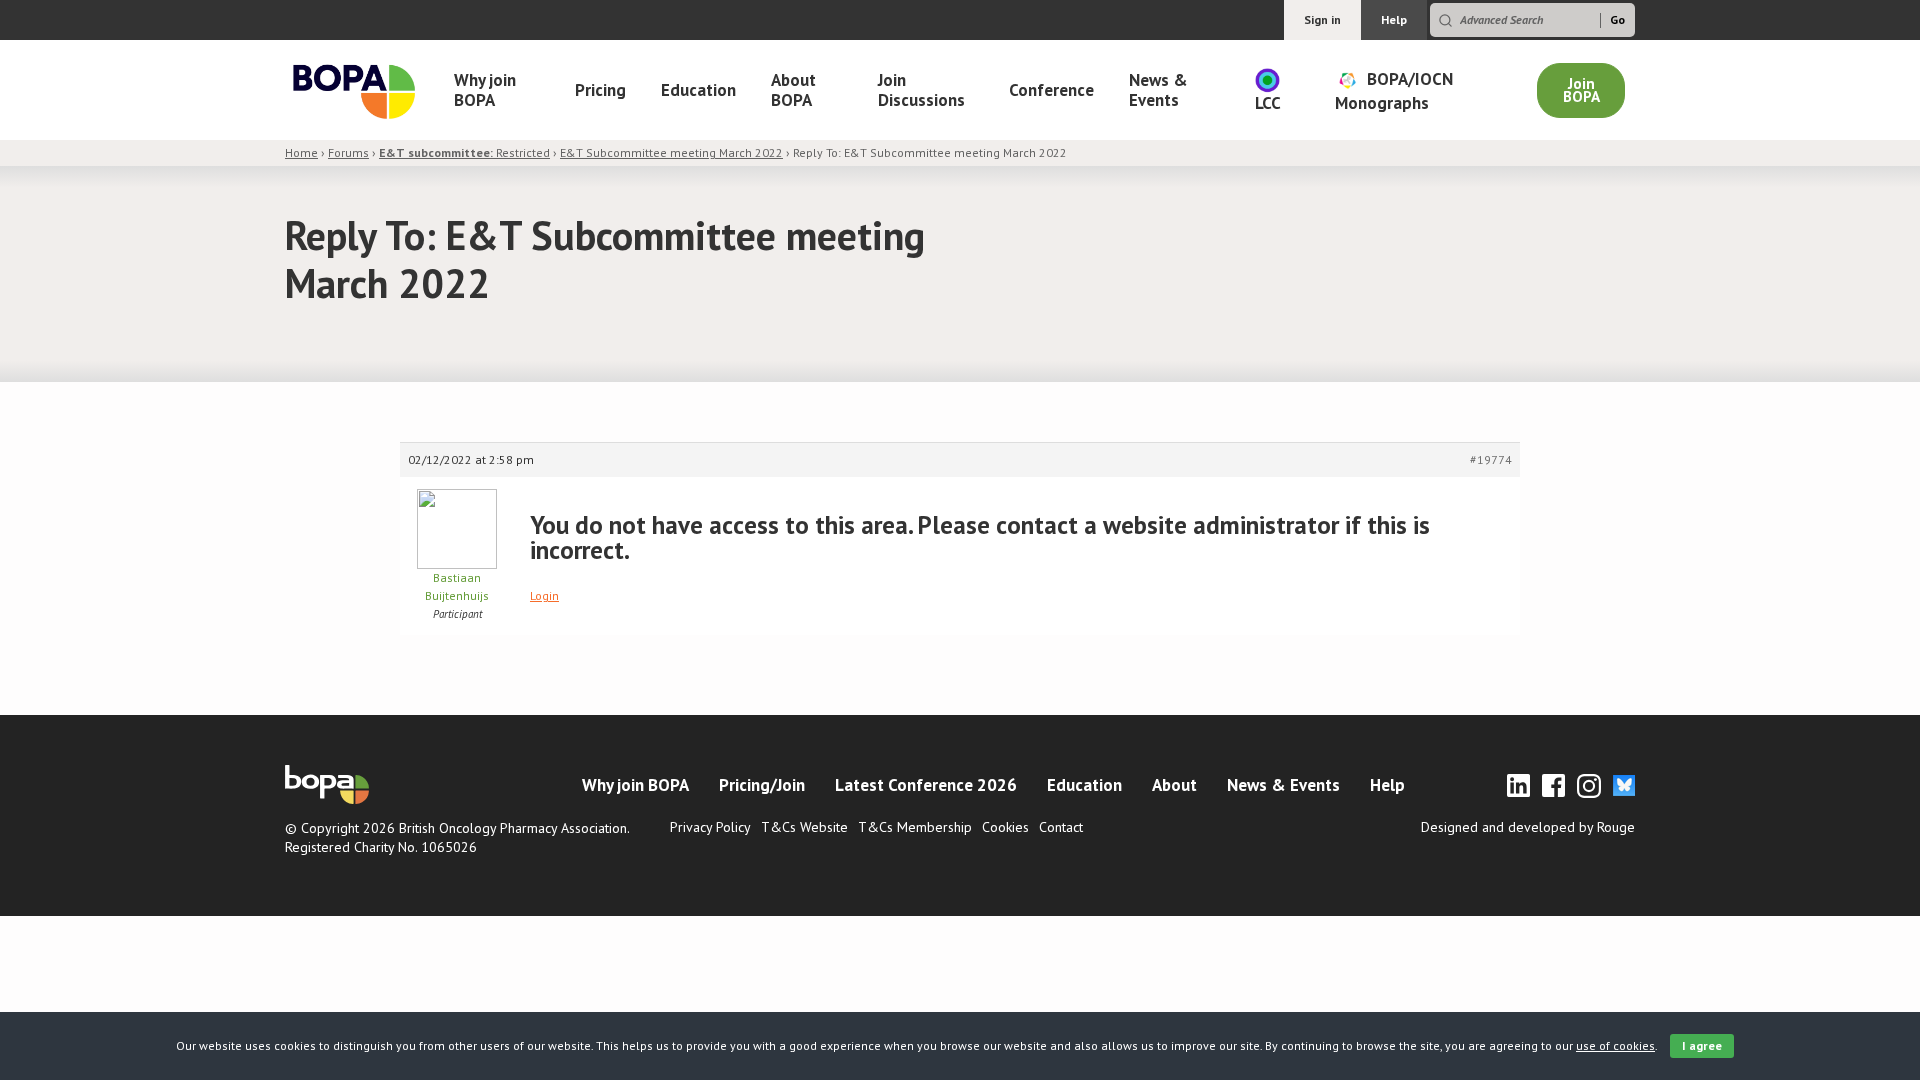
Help (1394, 19)
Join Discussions (921, 90)
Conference (1051, 90)
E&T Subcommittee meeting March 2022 (671, 152)
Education (698, 90)
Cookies (1005, 827)
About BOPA (793, 90)
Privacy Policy (710, 827)
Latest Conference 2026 (926, 785)
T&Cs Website (804, 827)
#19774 (1491, 459)
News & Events (1158, 90)
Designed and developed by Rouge (1528, 827)
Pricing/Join (762, 785)
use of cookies (1615, 1045)
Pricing (600, 90)
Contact (1061, 827)
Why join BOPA (485, 90)
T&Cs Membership (915, 827)
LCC (1268, 103)
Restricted (464, 152)
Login (544, 595)
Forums (348, 152)
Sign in (1322, 19)
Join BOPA (1581, 90)
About (1174, 785)
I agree (1702, 1045)
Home (301, 152)
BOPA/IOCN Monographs (1394, 90)
